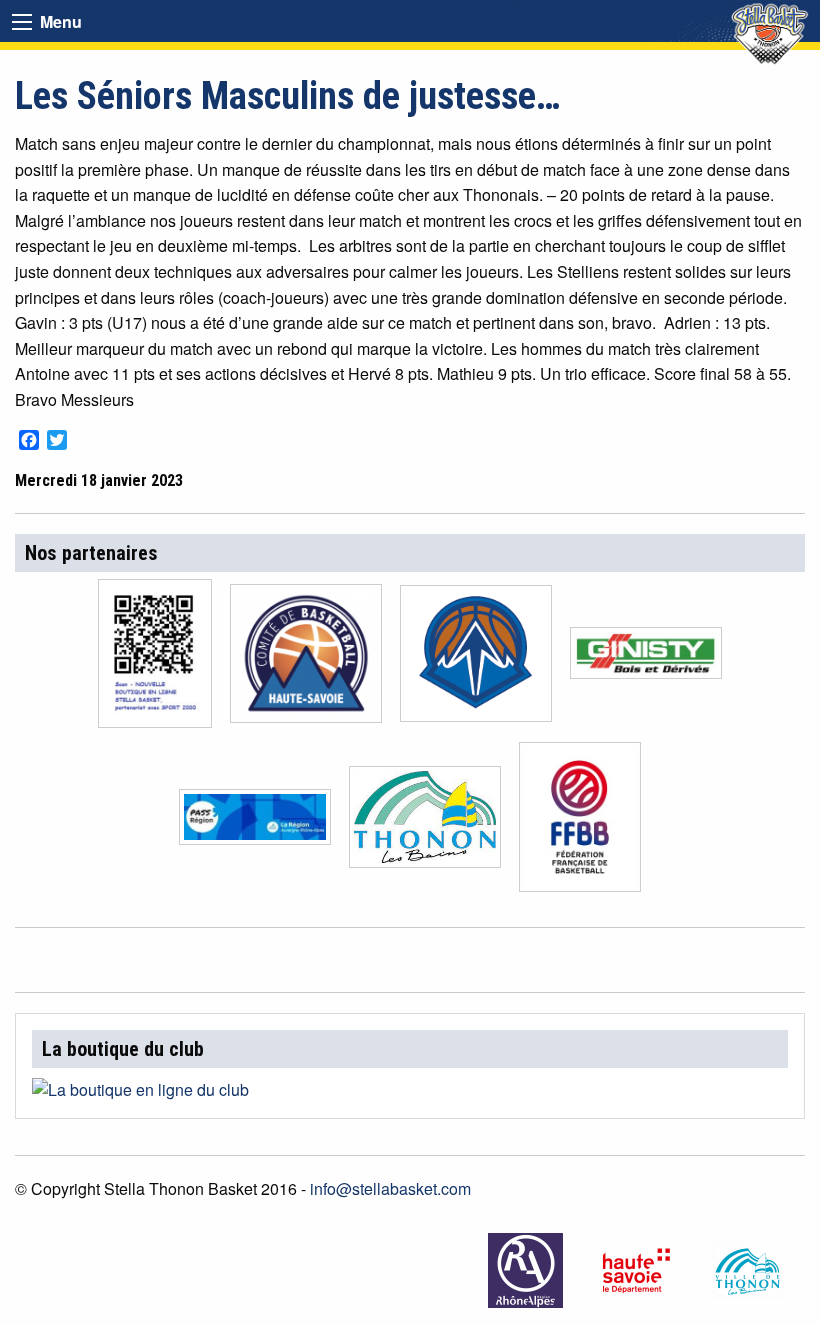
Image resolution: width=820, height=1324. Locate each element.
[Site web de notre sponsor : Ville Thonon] (425, 822)
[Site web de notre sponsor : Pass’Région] (255, 822)
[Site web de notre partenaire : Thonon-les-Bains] (749, 1270)
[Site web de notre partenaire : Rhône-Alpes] (527, 1270)
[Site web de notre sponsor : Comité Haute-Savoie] (306, 659)
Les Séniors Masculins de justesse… (288, 96)
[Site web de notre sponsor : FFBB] (580, 822)
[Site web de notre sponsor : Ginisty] (646, 659)
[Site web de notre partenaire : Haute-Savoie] (638, 1270)
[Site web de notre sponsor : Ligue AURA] (476, 659)
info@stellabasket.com (390, 1188)
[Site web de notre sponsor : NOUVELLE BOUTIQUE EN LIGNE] (155, 659)
